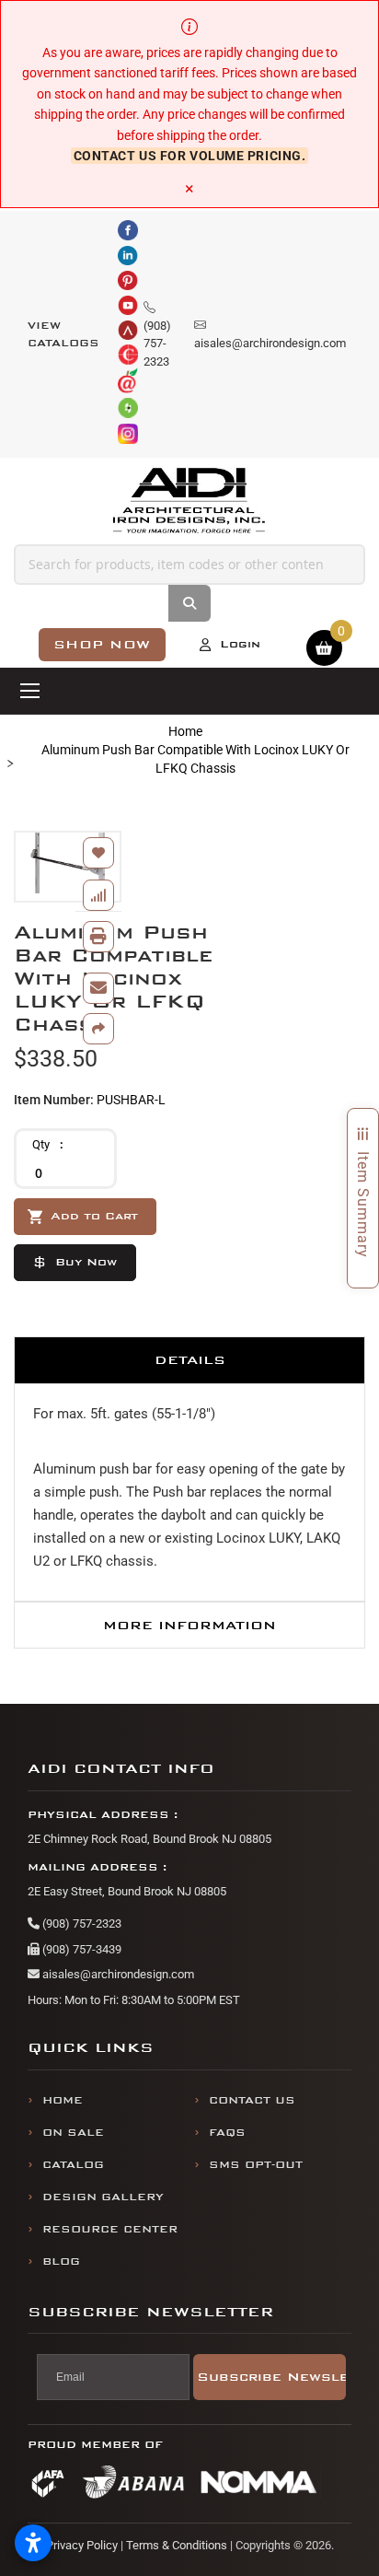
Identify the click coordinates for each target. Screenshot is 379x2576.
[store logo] (190, 501)
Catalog (73, 2165)
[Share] (98, 1029)
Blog (61, 2261)
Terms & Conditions (177, 2545)
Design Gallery (103, 2197)
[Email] (98, 988)
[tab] (189, 1360)
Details (190, 1360)
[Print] (98, 937)
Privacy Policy (82, 2545)
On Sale (73, 2133)
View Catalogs (63, 335)
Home (185, 731)
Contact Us (252, 2100)
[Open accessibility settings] (33, 2543)
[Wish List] (98, 853)
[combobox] (189, 565)
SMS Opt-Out (256, 2165)
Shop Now (102, 644)
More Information (189, 1625)
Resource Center (110, 2229)
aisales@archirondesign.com (117, 1974)
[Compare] (98, 895)
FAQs (227, 2133)
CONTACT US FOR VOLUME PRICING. (190, 156)
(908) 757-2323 (80, 1923)
